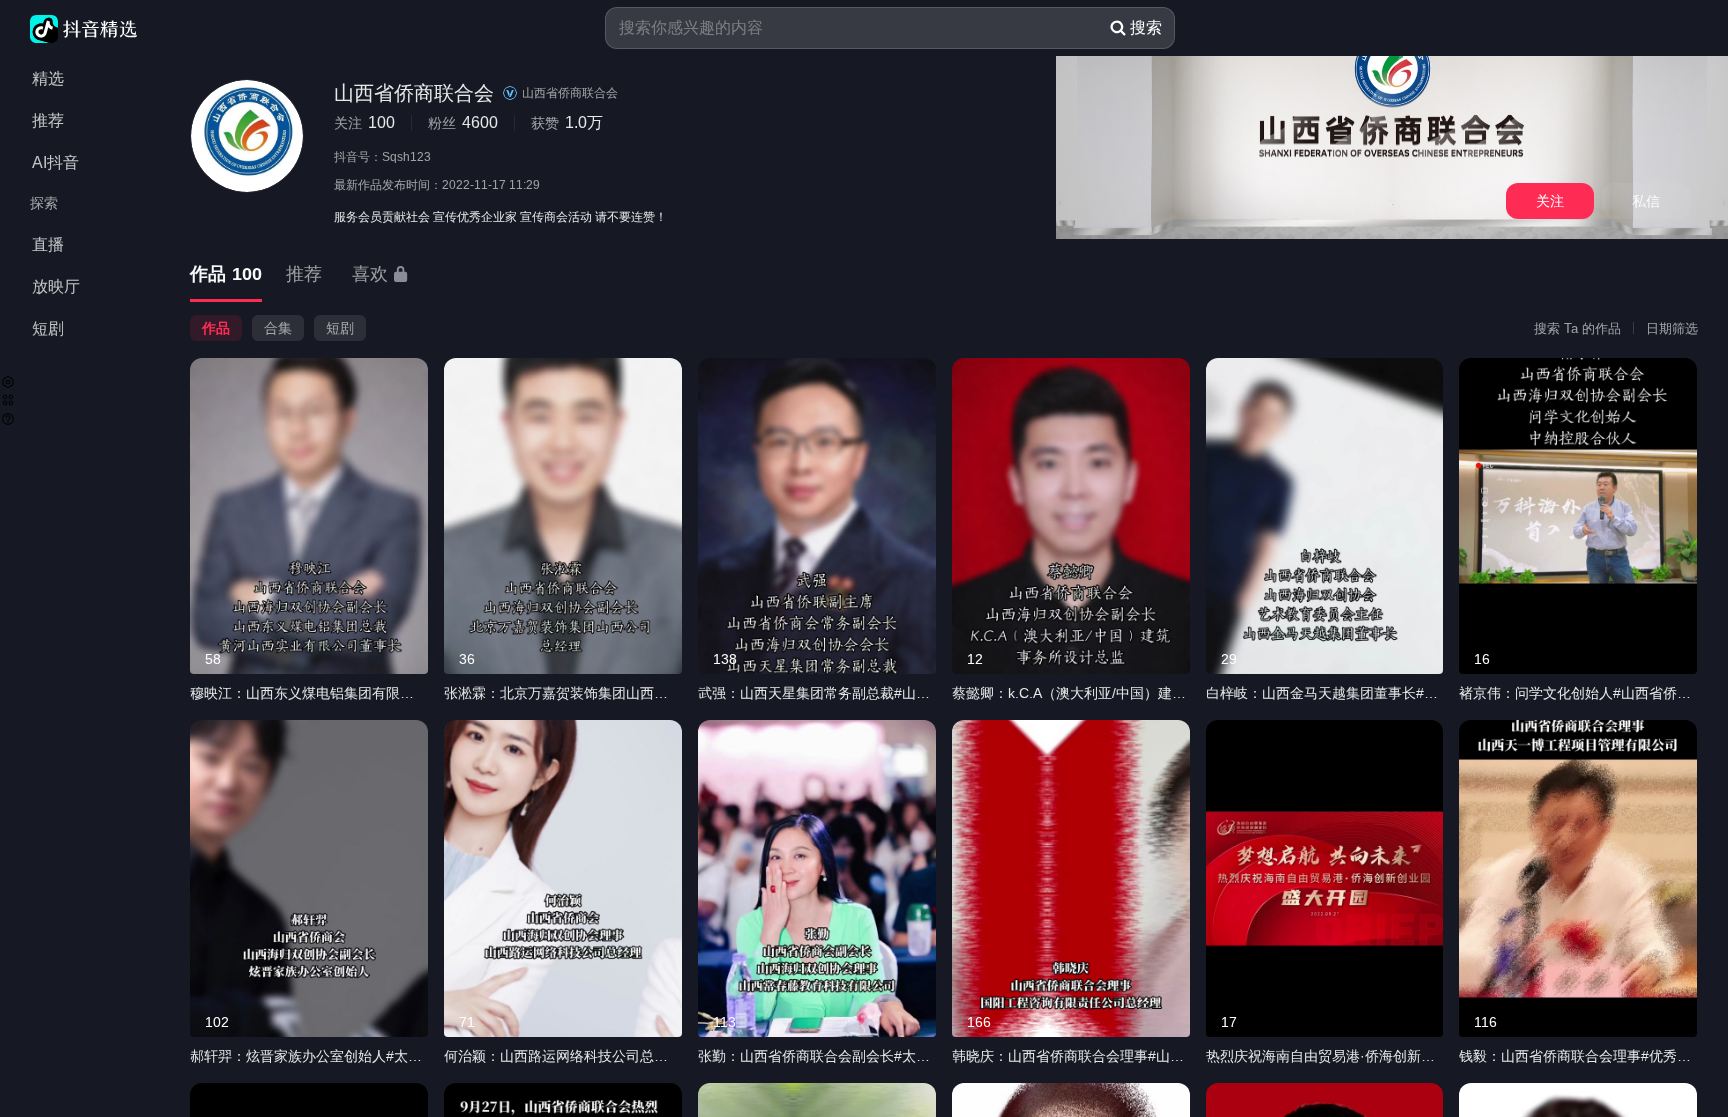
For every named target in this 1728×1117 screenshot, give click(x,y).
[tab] (226, 275)
